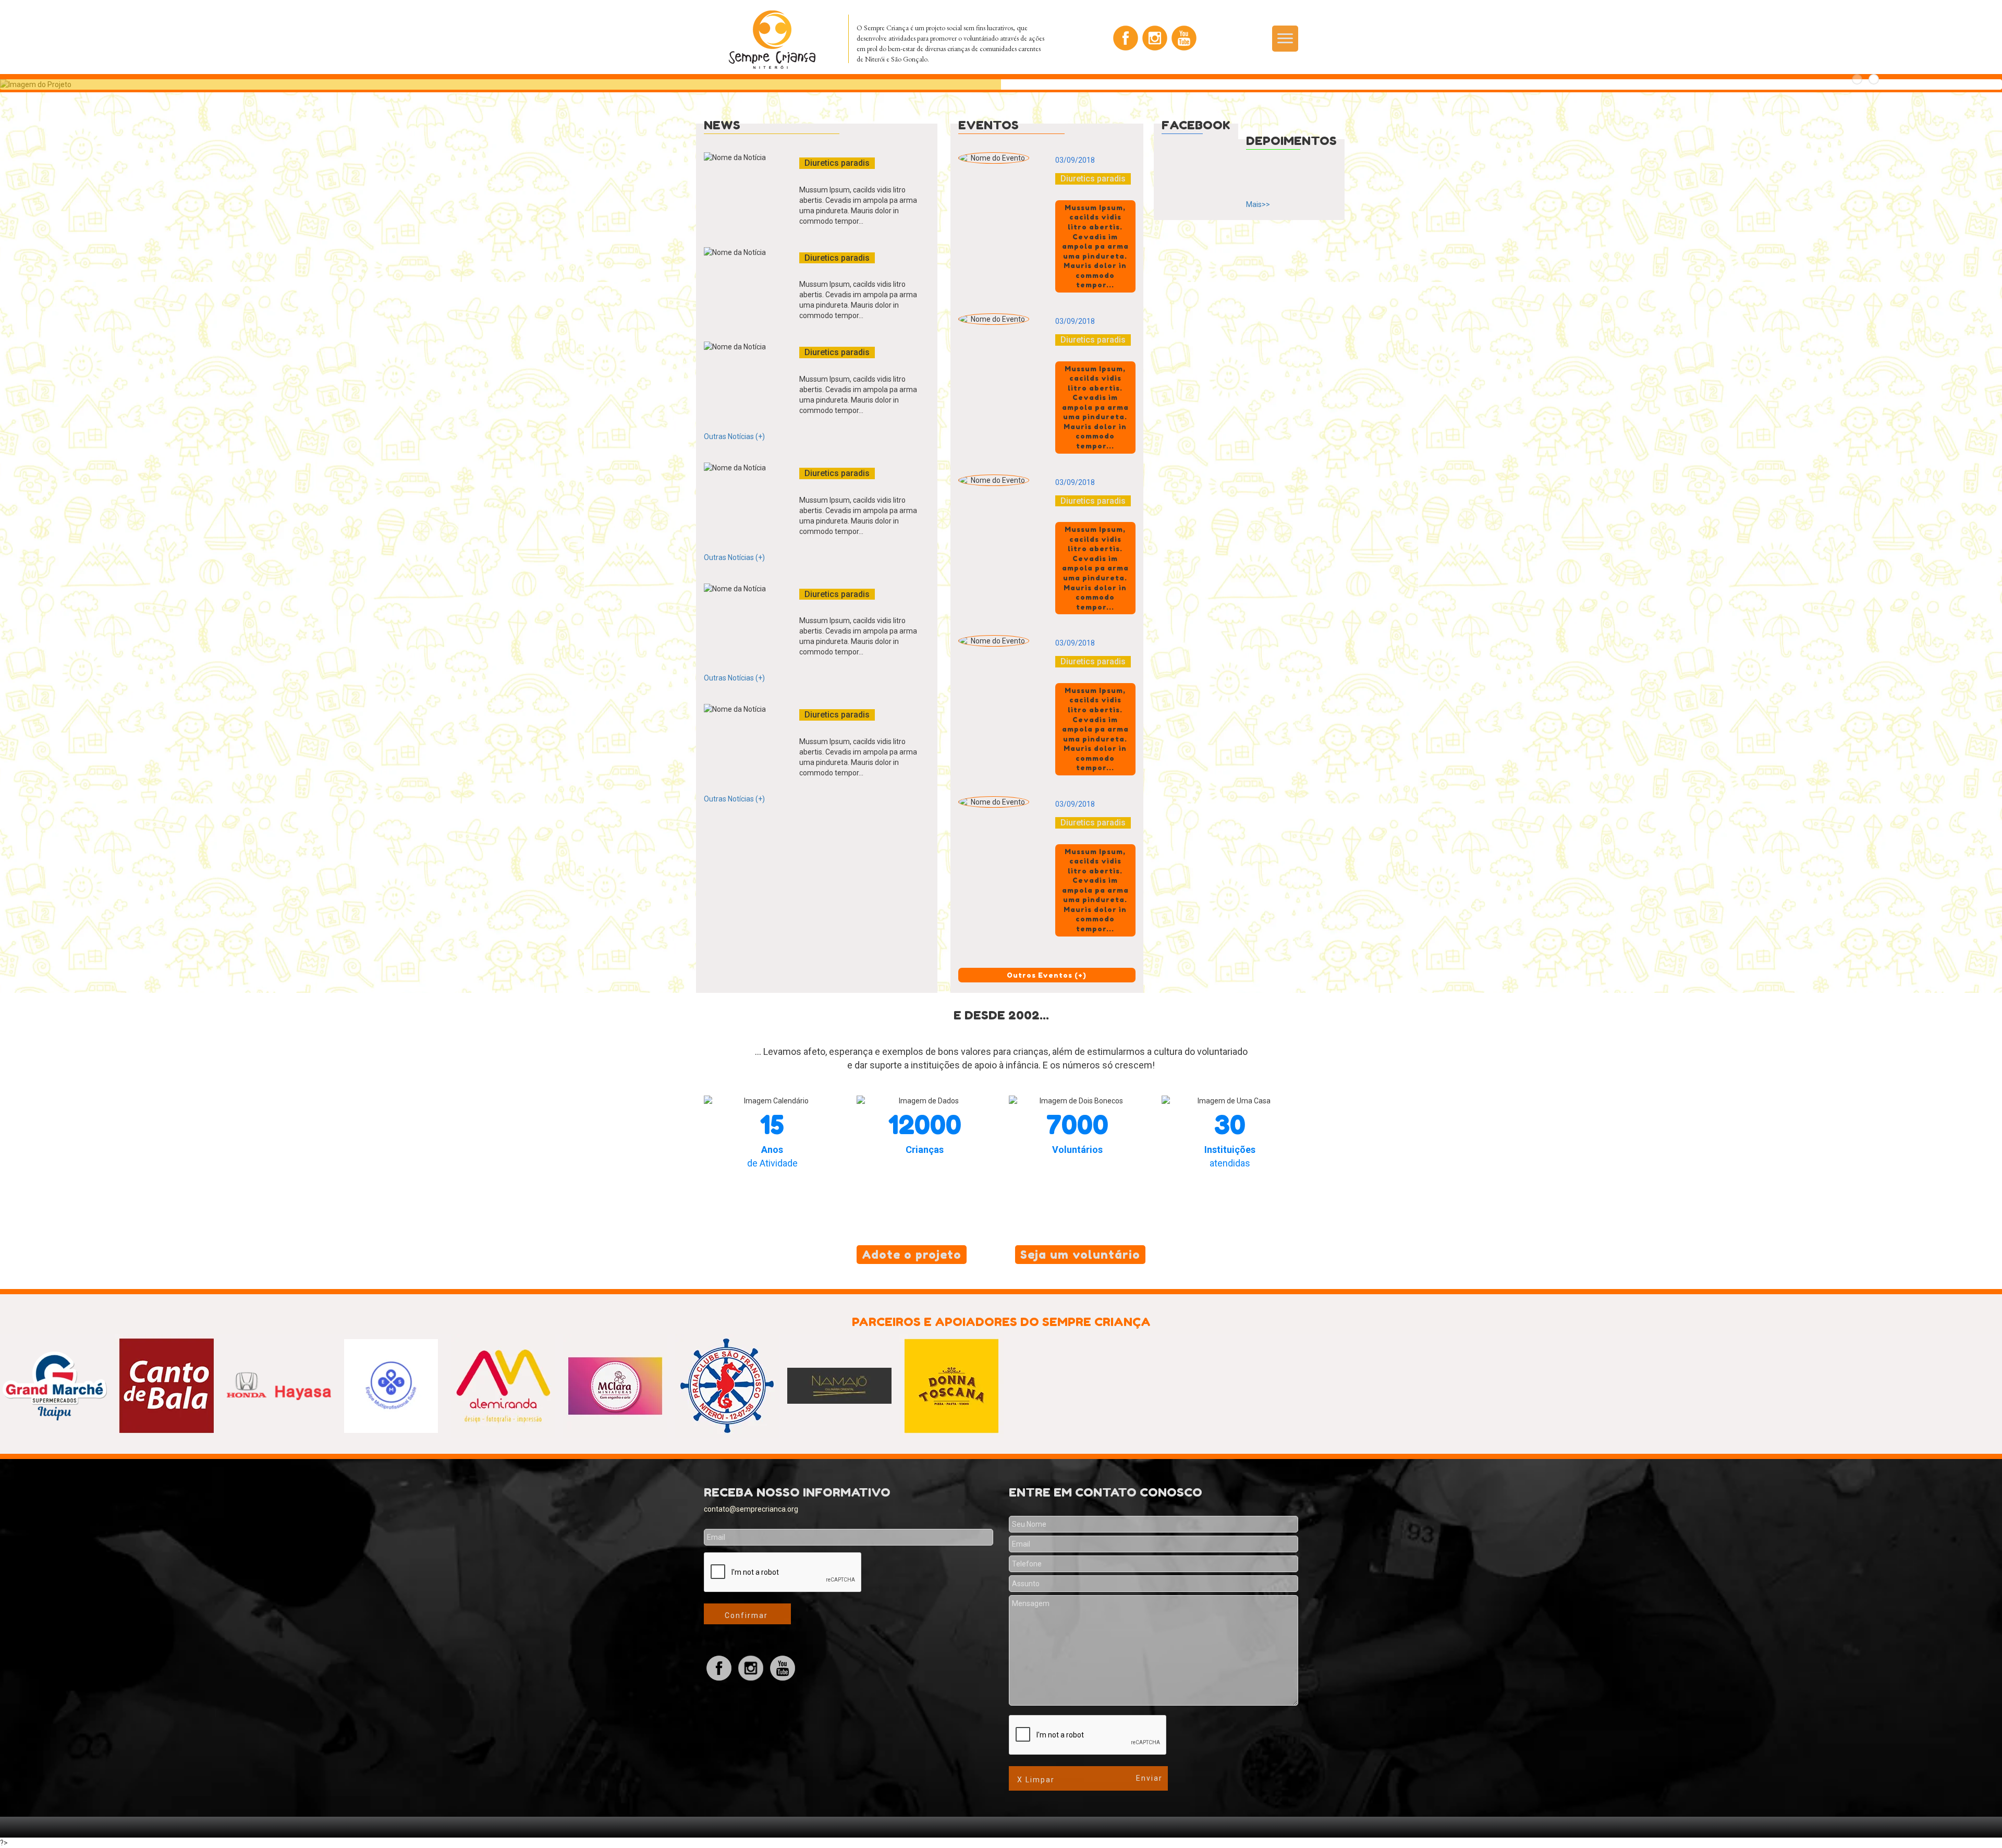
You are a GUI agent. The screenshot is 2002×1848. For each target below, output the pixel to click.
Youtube (1184, 38)
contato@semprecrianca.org (751, 1509)
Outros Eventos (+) (1047, 975)
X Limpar (1036, 1780)
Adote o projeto (912, 1255)
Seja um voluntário (1080, 1255)
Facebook (1126, 38)
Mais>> (1258, 204)
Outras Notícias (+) (734, 436)
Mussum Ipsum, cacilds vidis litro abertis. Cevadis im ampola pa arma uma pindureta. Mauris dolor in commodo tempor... (858, 205)
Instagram (1155, 38)
